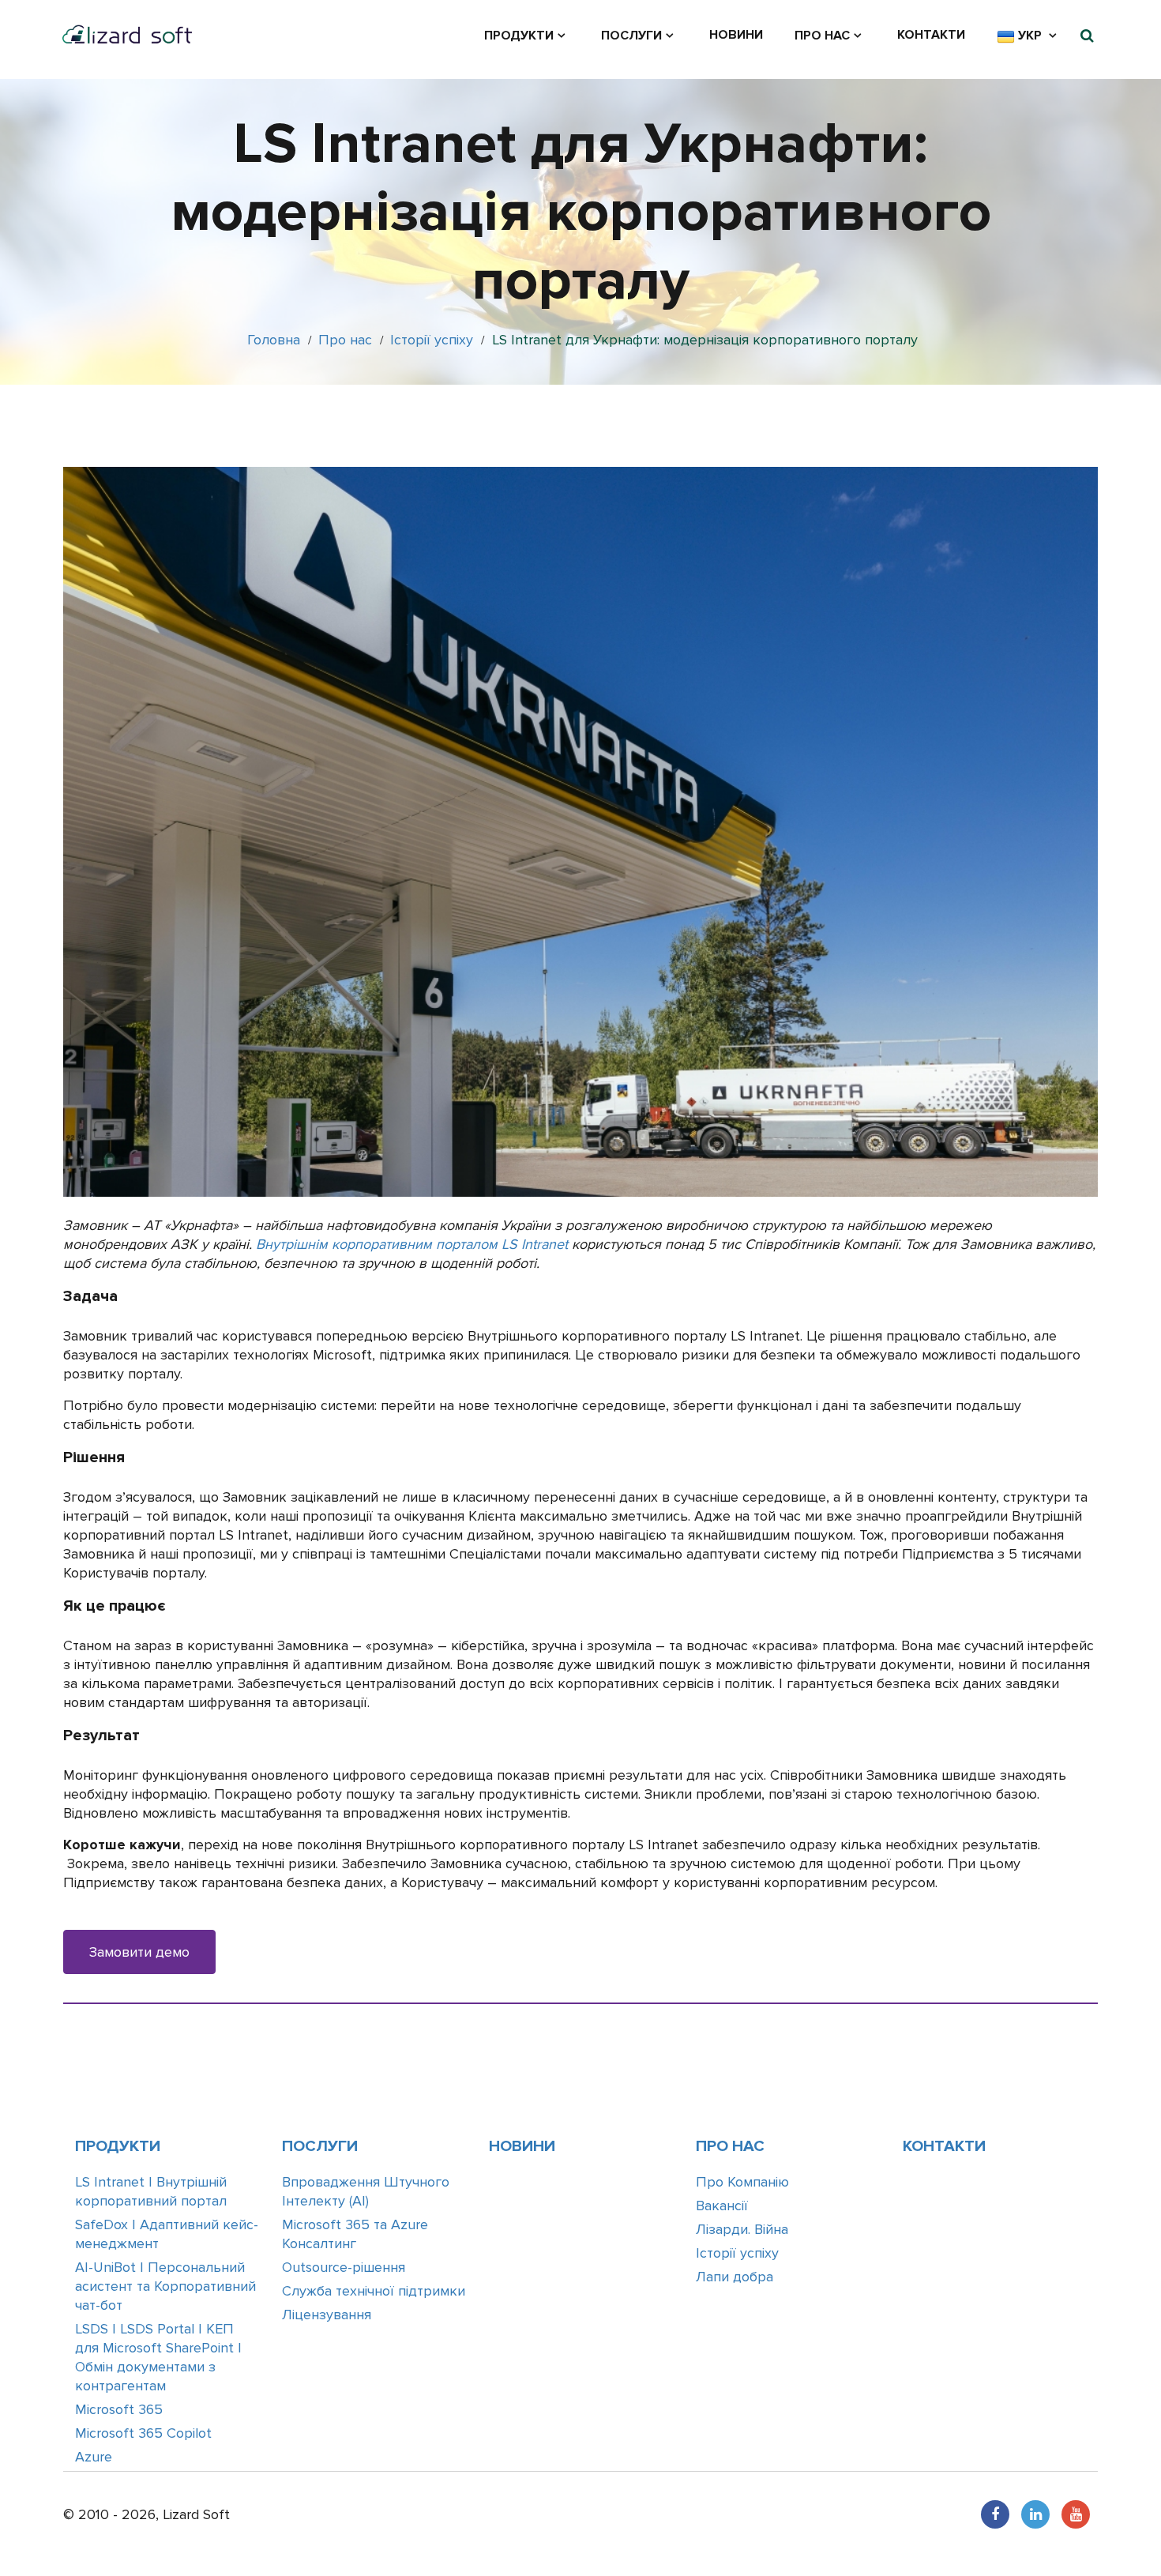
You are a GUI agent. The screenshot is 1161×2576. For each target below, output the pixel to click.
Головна (274, 340)
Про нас (822, 36)
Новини (736, 35)
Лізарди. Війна (742, 2229)
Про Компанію (742, 2182)
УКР (1030, 36)
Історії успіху (432, 340)
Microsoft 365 (119, 2409)
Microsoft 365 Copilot (143, 2433)
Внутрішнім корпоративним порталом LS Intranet (412, 1244)
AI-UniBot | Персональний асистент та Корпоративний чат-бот (165, 2286)
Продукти (519, 36)
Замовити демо (139, 1952)
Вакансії (722, 2206)
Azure (94, 2457)
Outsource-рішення (344, 2267)
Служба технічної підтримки (374, 2291)
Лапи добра (735, 2277)
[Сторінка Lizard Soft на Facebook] (995, 2514)
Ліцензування (327, 2315)
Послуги (631, 36)
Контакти (931, 35)
